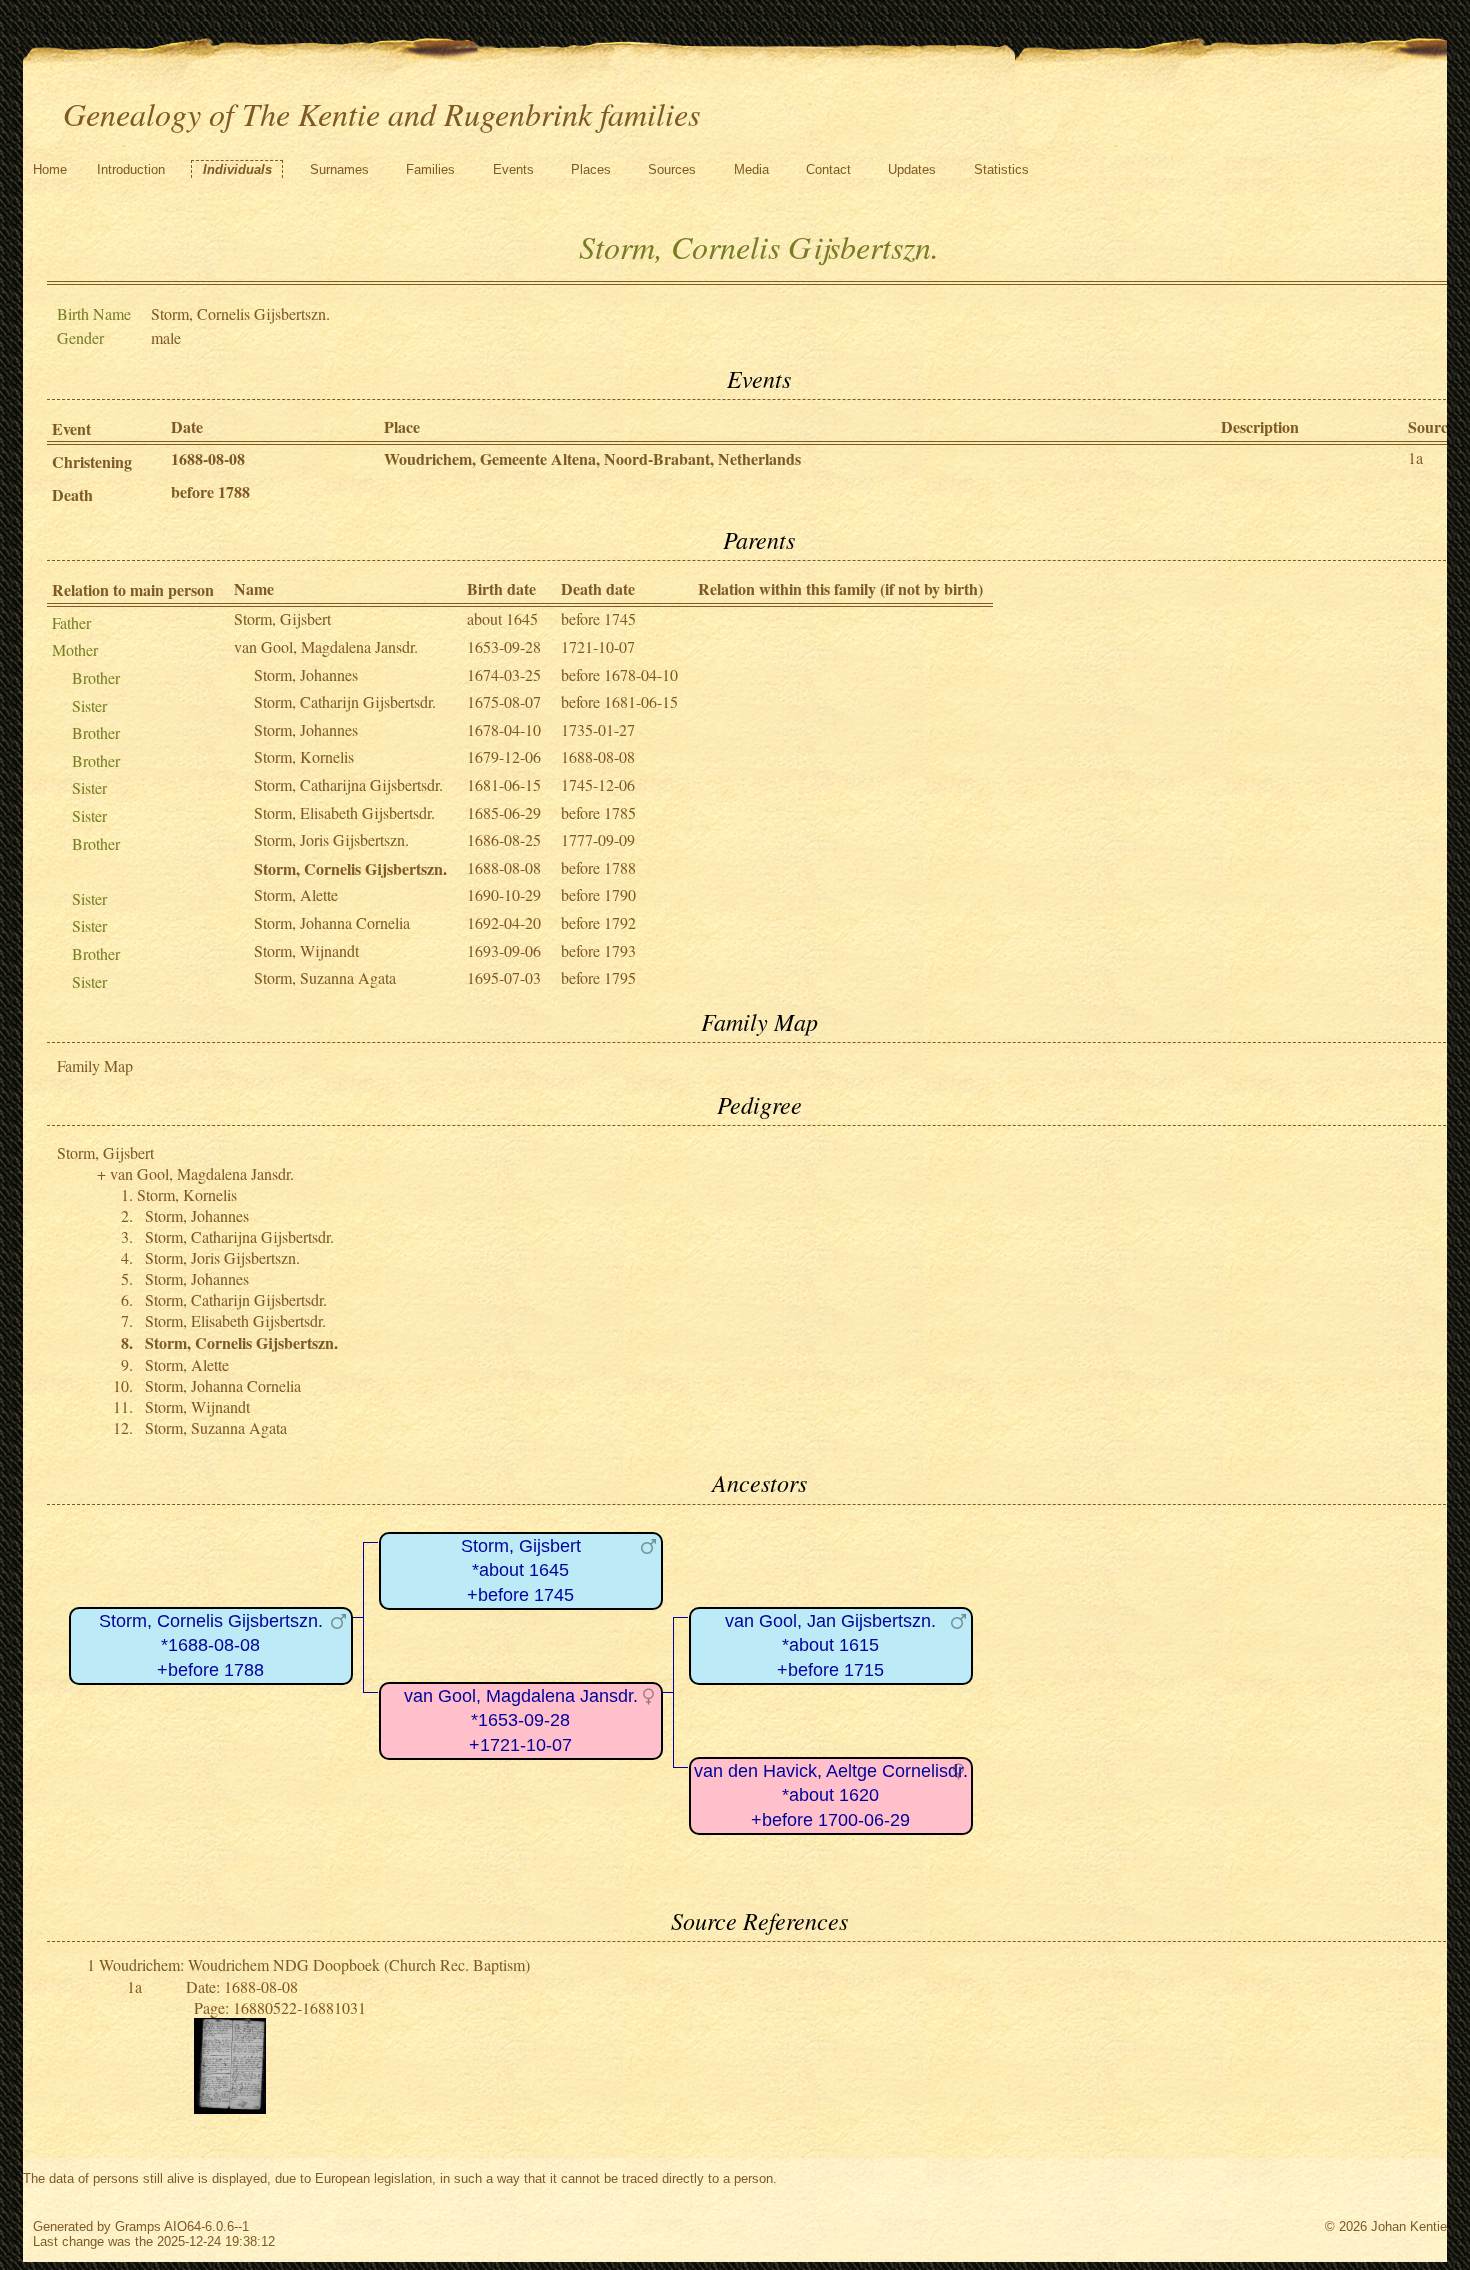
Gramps (138, 2226)
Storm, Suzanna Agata (325, 977)
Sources (672, 169)
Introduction (131, 169)
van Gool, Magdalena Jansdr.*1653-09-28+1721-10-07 (521, 1720)
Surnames (339, 169)
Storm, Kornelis (304, 756)
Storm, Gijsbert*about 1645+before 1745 (521, 1570)
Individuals (237, 169)
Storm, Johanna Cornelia (332, 922)
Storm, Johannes (306, 674)
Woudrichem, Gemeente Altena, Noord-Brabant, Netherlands (592, 458)
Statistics (1001, 169)
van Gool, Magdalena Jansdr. (326, 646)
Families (430, 169)
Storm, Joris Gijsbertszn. (331, 839)
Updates (912, 169)
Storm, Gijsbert (282, 618)
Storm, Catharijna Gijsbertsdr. (348, 784)
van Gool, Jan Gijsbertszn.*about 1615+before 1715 (830, 1645)
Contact (828, 169)
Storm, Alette (296, 894)
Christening (92, 461)
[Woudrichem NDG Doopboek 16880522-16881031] (230, 2107)
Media (751, 169)
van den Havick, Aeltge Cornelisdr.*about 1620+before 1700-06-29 (831, 1795)
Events (513, 169)
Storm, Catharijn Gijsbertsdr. (345, 701)
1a (1415, 457)
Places (591, 169)
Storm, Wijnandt (306, 950)
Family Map (95, 1065)
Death (72, 494)
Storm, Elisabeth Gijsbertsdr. (344, 812)
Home (50, 169)
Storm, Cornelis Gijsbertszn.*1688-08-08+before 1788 (211, 1645)
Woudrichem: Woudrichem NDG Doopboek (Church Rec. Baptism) (314, 1964)
